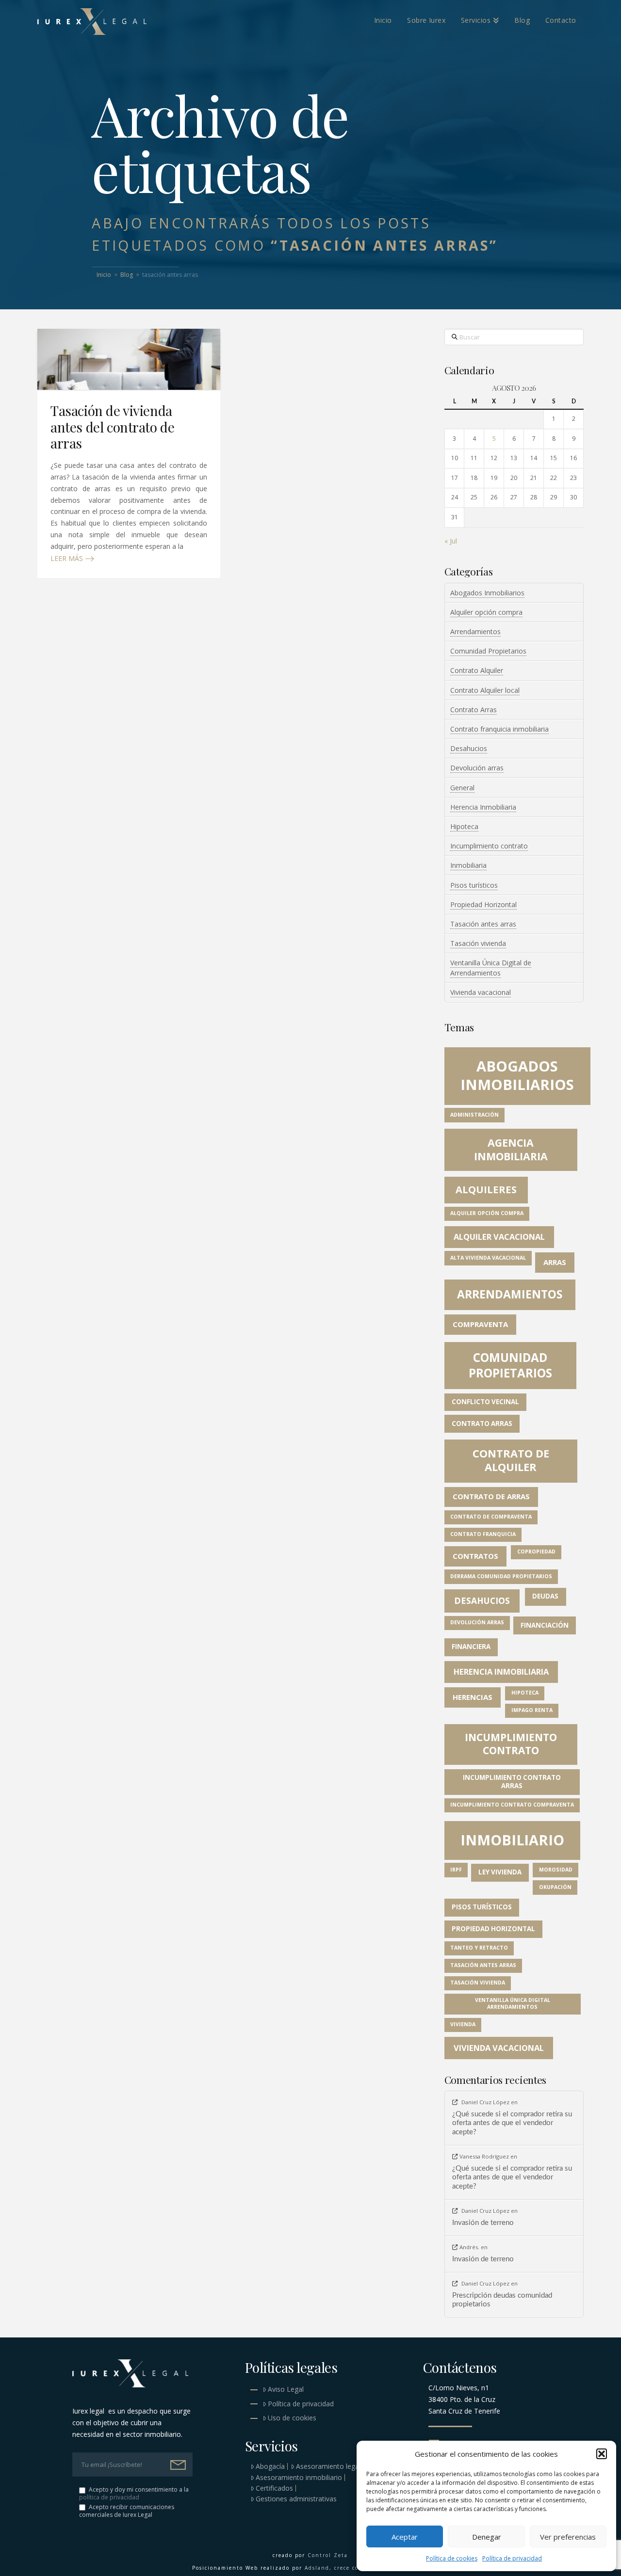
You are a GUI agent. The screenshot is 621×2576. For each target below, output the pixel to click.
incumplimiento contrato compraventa (512, 1805)
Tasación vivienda (478, 943)
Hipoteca (464, 826)
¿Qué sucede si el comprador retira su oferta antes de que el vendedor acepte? (512, 2123)
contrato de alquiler (511, 1460)
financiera (471, 1647)
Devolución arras (477, 768)
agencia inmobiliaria (511, 1149)
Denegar (487, 2537)
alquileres (486, 1190)
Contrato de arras (491, 1496)
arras (555, 1262)
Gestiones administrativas (296, 2499)
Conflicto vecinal (485, 1402)
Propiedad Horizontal (483, 904)
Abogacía (270, 2466)
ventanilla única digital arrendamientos (513, 2003)
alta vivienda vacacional (488, 1258)
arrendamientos (510, 1294)
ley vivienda (500, 1872)
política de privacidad (109, 2497)
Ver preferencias (568, 2537)
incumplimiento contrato (511, 1744)
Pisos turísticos (474, 885)
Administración (474, 1115)
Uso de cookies (292, 2418)
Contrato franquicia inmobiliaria (499, 729)
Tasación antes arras (483, 924)
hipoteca (525, 1693)
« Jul (451, 541)
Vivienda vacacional (481, 992)
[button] (602, 2454)
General (462, 788)
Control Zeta (328, 2555)
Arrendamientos (475, 632)
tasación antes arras (483, 1965)
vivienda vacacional (499, 2048)
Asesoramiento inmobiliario (299, 2478)
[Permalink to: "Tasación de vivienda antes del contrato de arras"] (129, 359)
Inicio (104, 275)
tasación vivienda (478, 1983)
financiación (545, 1625)
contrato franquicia (483, 1534)
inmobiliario (512, 1840)
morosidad (556, 1870)
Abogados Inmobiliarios (487, 593)
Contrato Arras (474, 710)
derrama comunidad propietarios (501, 1576)
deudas (545, 1596)
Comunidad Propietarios (488, 651)
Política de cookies (452, 2558)
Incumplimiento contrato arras (512, 1782)
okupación (555, 1887)
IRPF (456, 1870)
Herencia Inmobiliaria (483, 807)
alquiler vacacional (499, 1237)
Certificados (274, 2488)
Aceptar (405, 2537)
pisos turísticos (482, 1907)
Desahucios (469, 748)
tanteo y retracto (479, 1948)
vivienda (463, 2024)
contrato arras (482, 1424)
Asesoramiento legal (328, 2466)
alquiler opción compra (487, 1213)
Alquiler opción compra (486, 612)
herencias (473, 1697)
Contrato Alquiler (477, 670)
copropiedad (536, 1552)
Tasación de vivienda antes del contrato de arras (112, 427)
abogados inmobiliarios (517, 1075)
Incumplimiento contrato (489, 846)
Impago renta (532, 1710)
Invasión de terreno (483, 2223)
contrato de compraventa (491, 1517)
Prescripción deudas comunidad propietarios (502, 2300)
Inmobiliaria (468, 865)
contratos (475, 1556)
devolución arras (477, 1622)
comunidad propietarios (510, 1365)
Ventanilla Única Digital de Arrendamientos (491, 968)
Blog (127, 275)
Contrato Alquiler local (485, 690)
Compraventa (480, 1324)
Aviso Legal (286, 2389)
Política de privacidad (512, 2558)
